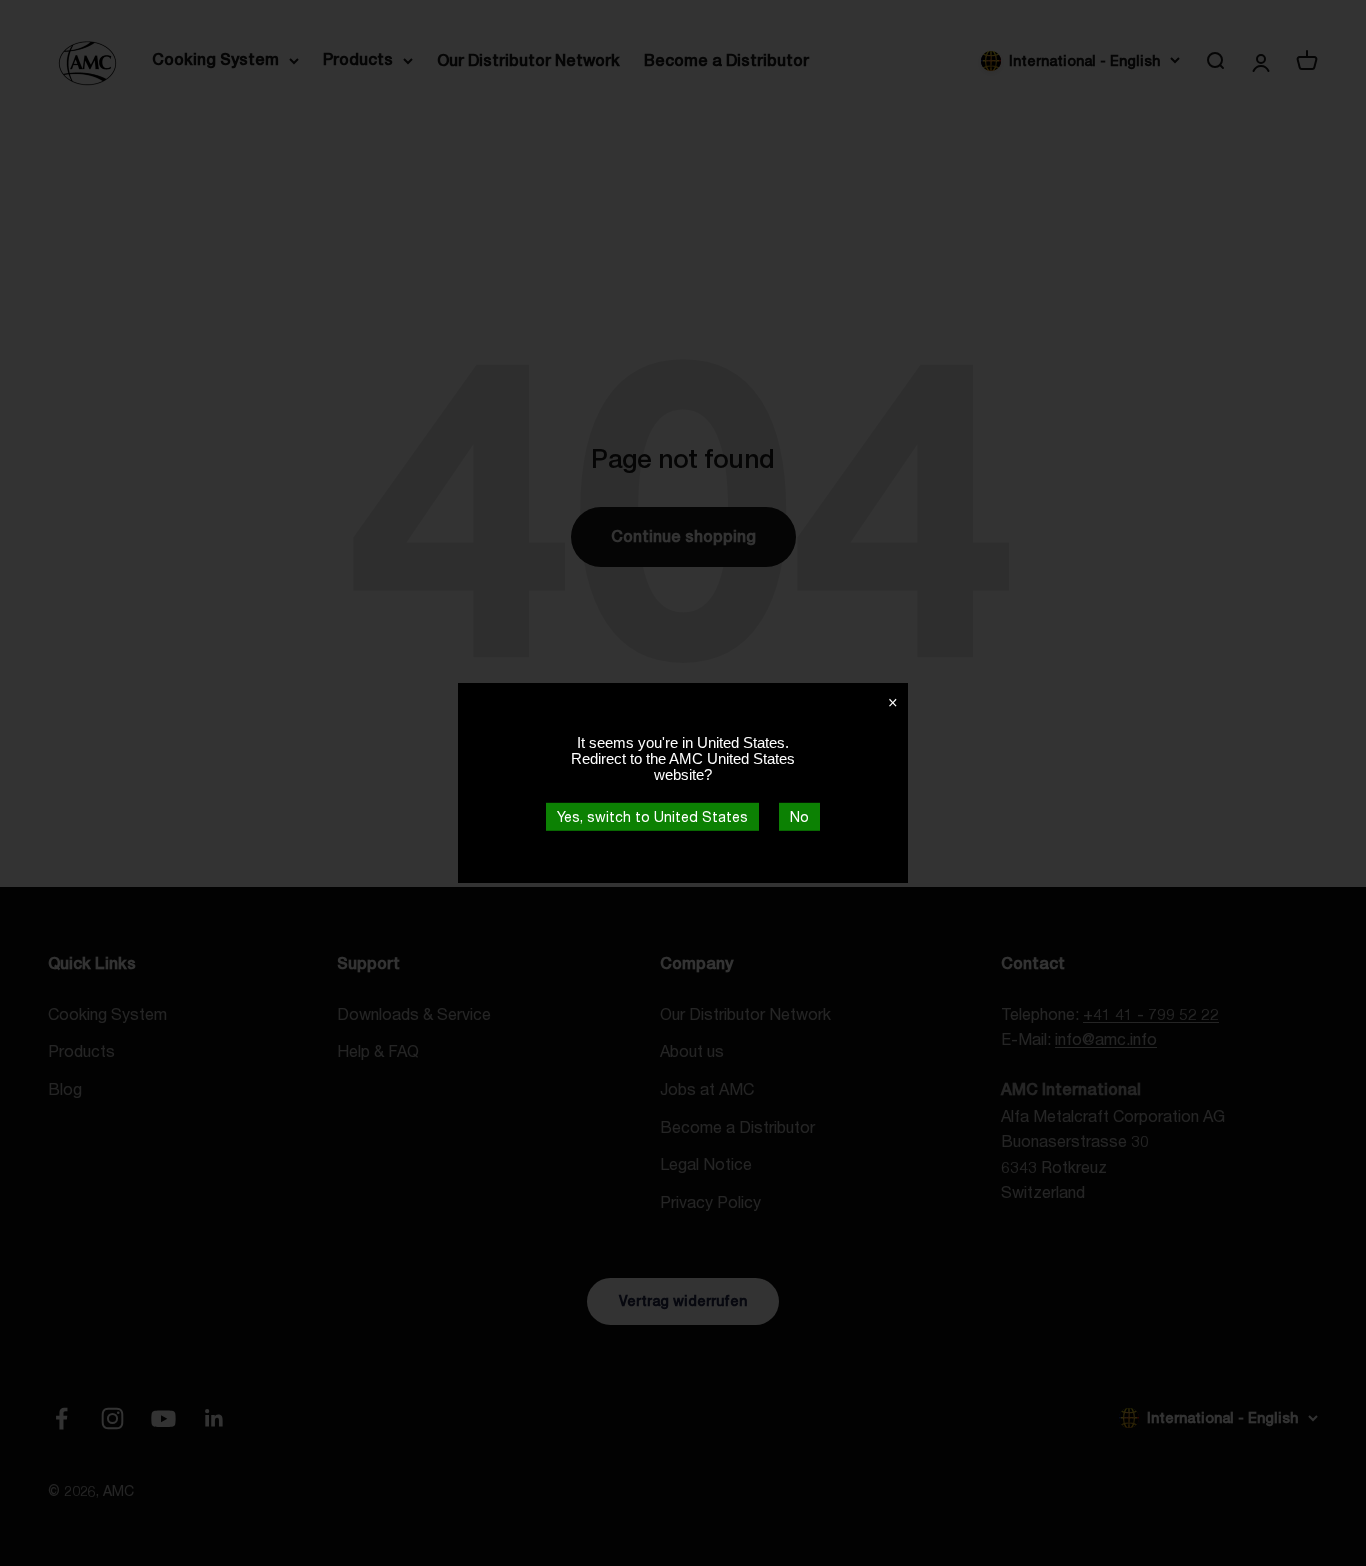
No (799, 816)
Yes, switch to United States (652, 816)
